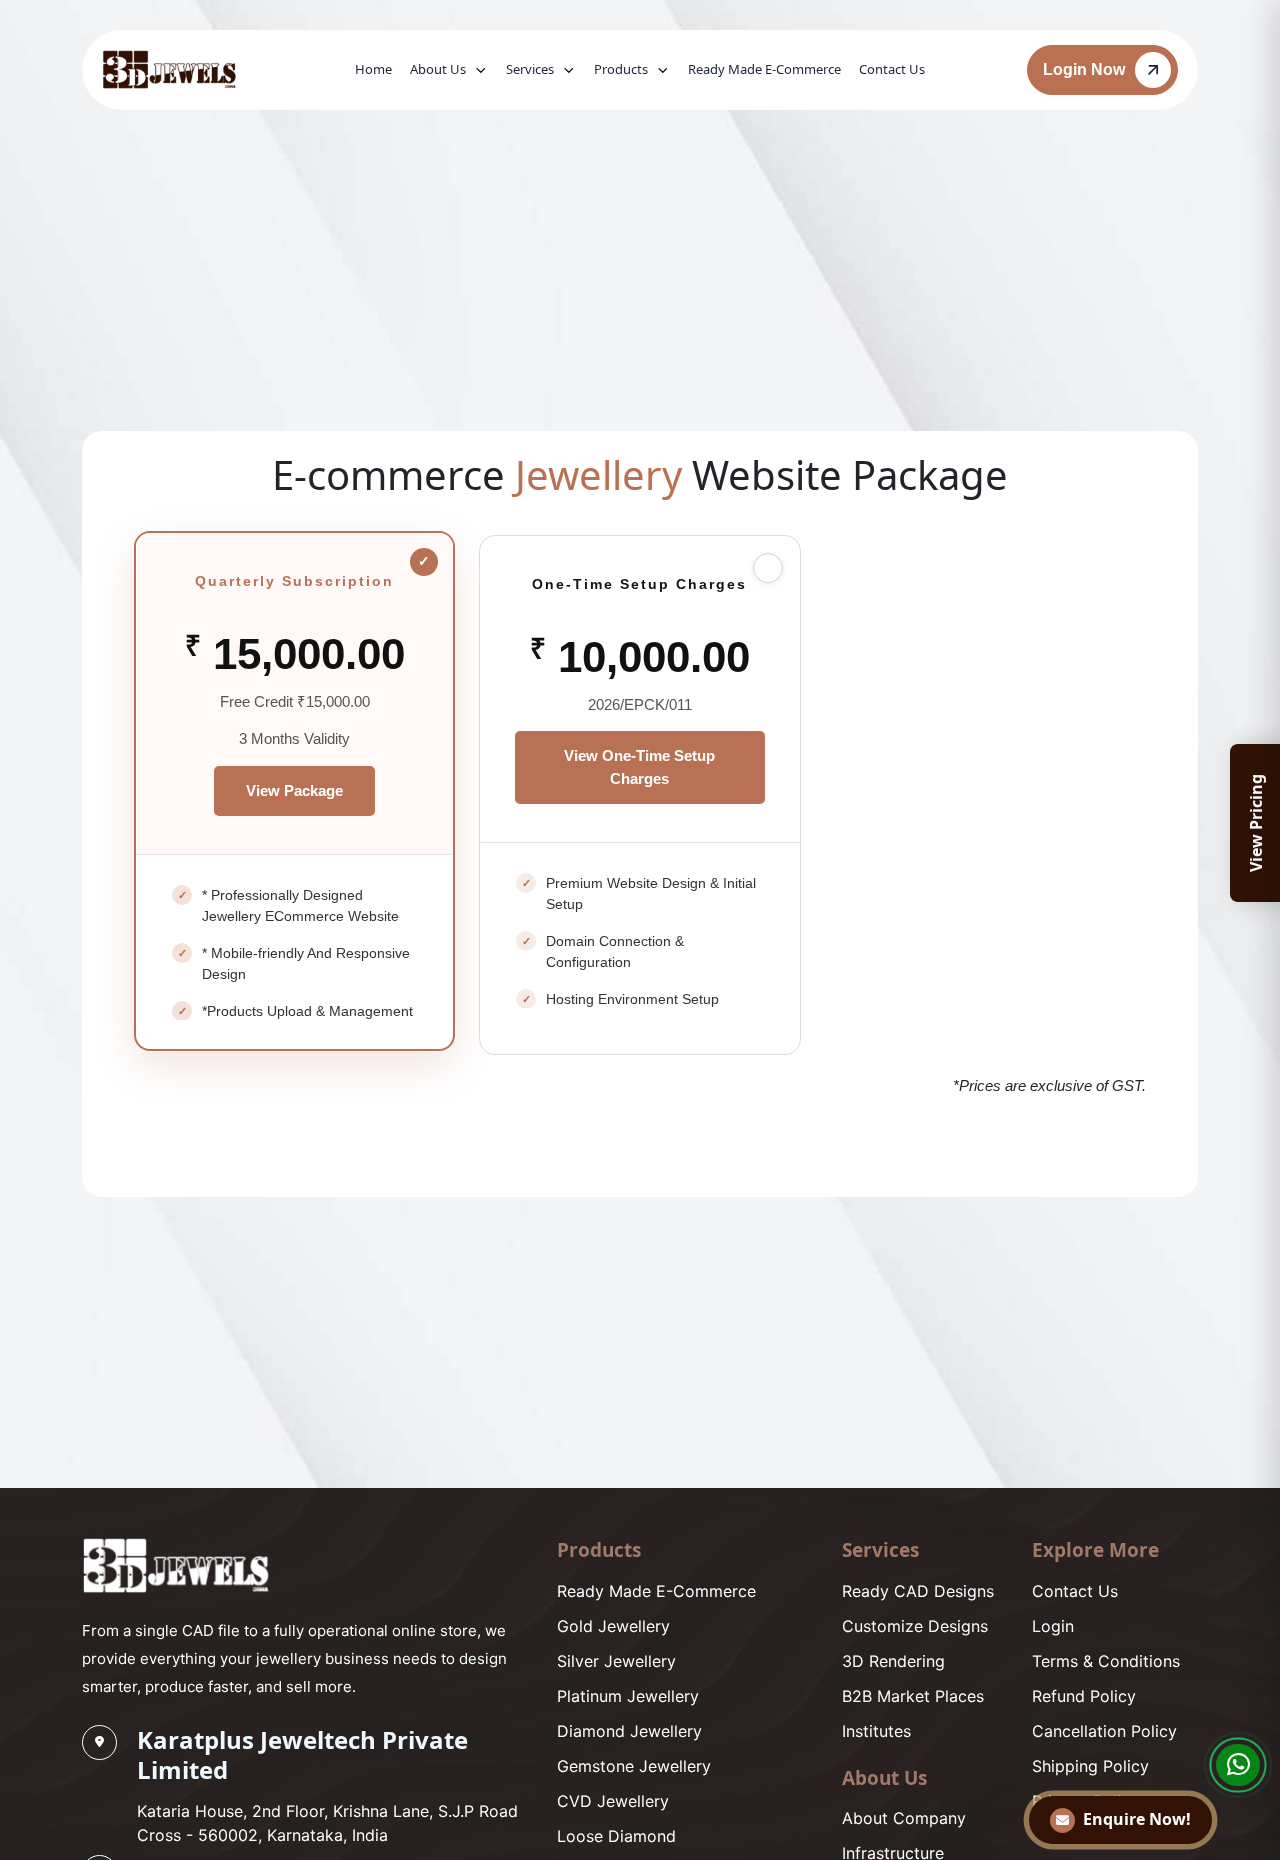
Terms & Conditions (1106, 1661)
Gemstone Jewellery (634, 1766)
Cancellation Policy (1104, 1731)
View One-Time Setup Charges (639, 767)
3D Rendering (893, 1661)
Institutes (876, 1731)
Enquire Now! (1137, 1819)
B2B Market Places (913, 1696)
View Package (294, 790)
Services (530, 69)
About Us (438, 69)
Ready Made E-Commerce (764, 69)
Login (1053, 1626)
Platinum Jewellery (628, 1696)
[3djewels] (169, 69)
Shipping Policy (1090, 1766)
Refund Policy (1084, 1696)
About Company (904, 1818)
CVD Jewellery (613, 1801)
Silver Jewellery (616, 1661)
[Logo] (176, 1565)
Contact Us (892, 69)
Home (373, 69)
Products (621, 69)
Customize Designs (915, 1626)
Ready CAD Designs (918, 1591)
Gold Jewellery (613, 1626)
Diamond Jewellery (629, 1731)
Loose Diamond (616, 1836)
